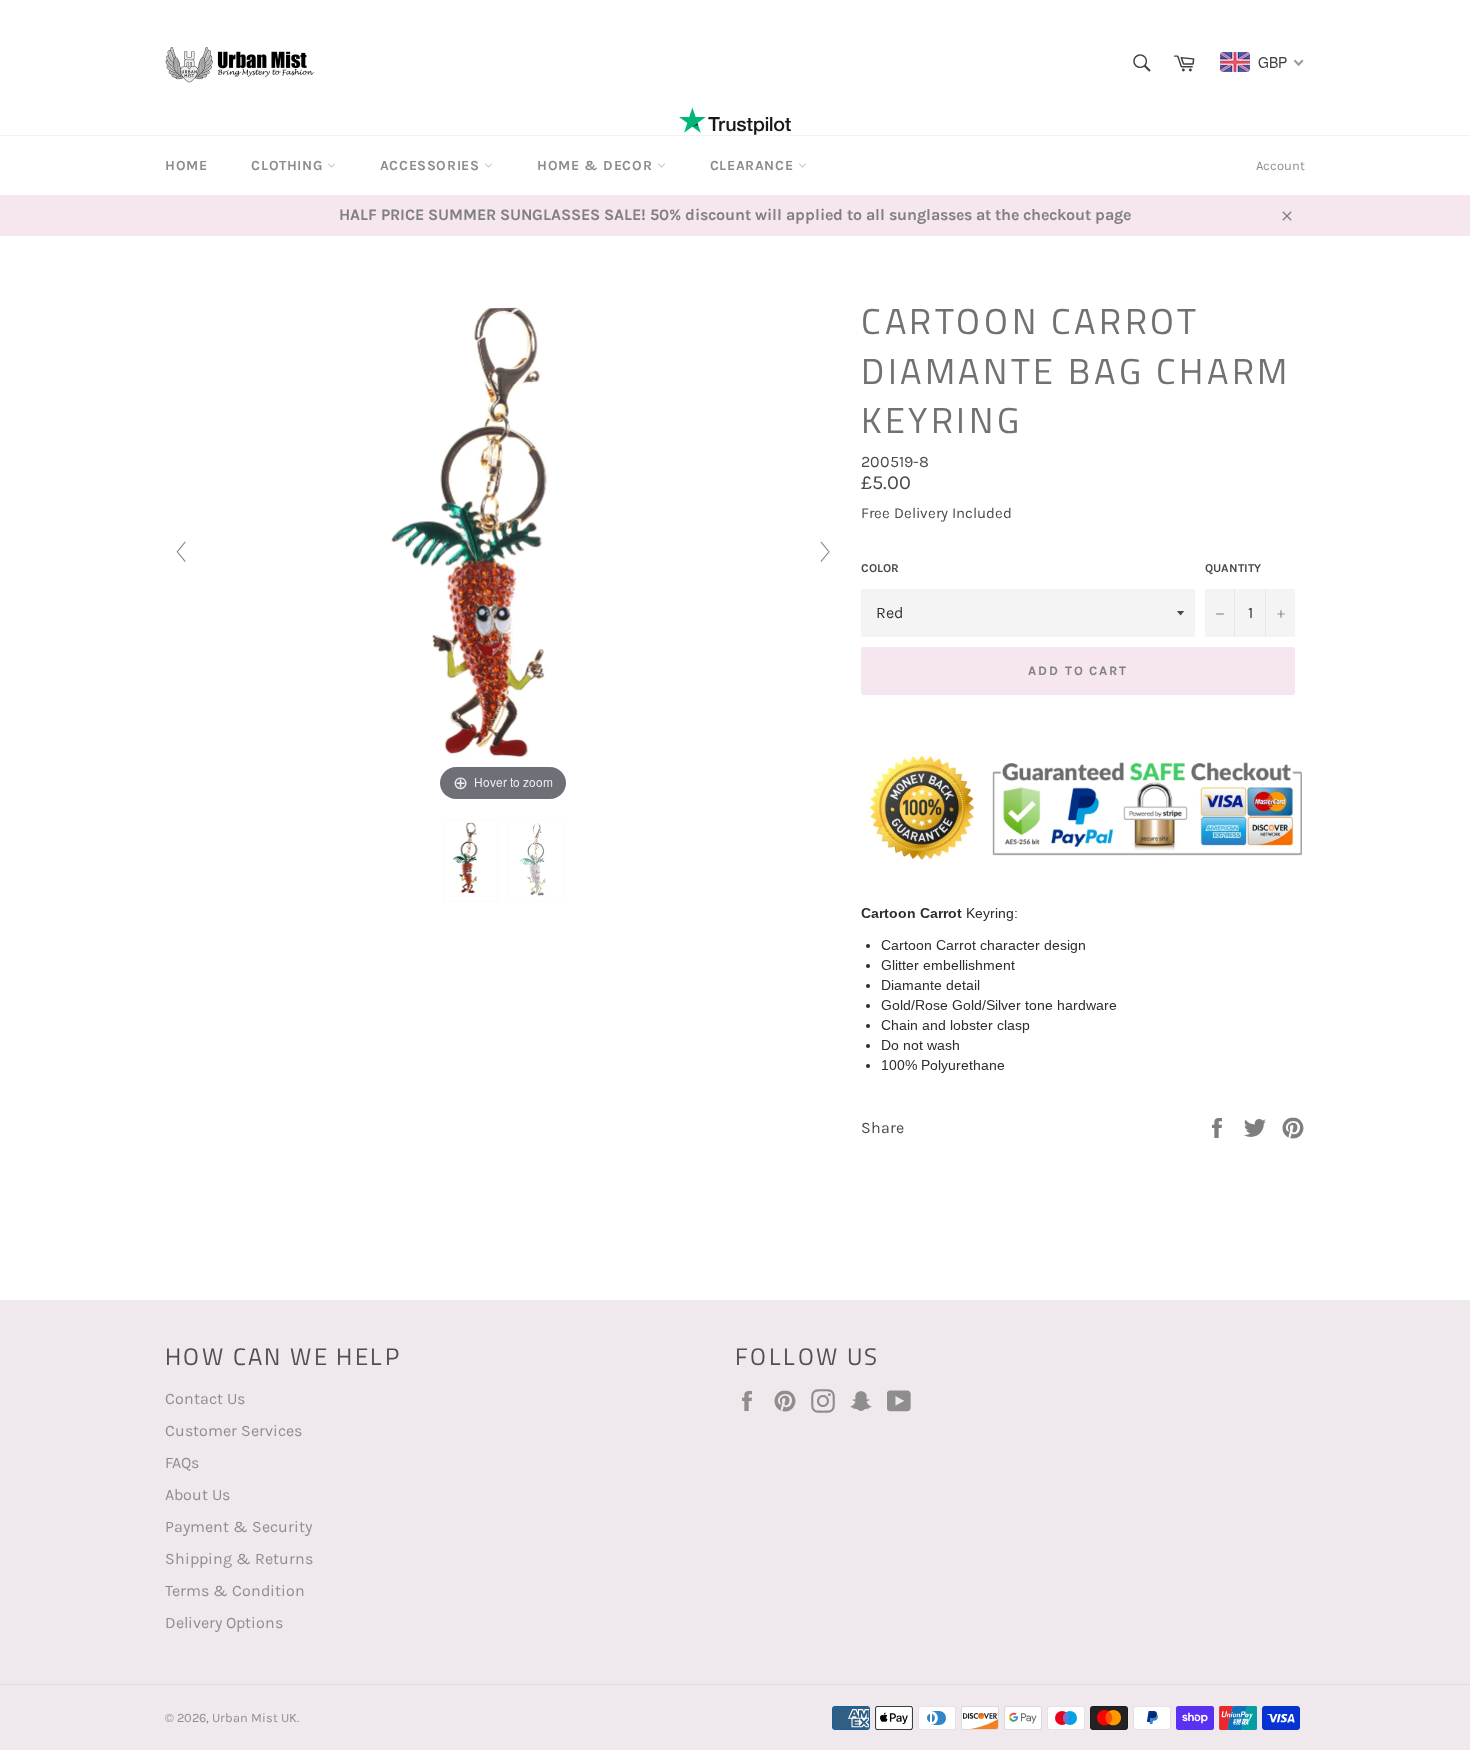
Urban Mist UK (254, 1717)
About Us (197, 1494)
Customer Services (233, 1430)
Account (1280, 165)
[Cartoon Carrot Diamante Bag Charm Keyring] (471, 861)
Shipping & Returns (239, 1558)
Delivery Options (224, 1622)
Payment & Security (238, 1526)
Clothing (288, 165)
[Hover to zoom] (503, 549)
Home (186, 165)
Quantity (1233, 568)
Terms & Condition (235, 1590)
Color (880, 568)
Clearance (754, 165)
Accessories (432, 165)
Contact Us (205, 1398)
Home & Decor (597, 165)
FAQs (182, 1462)
